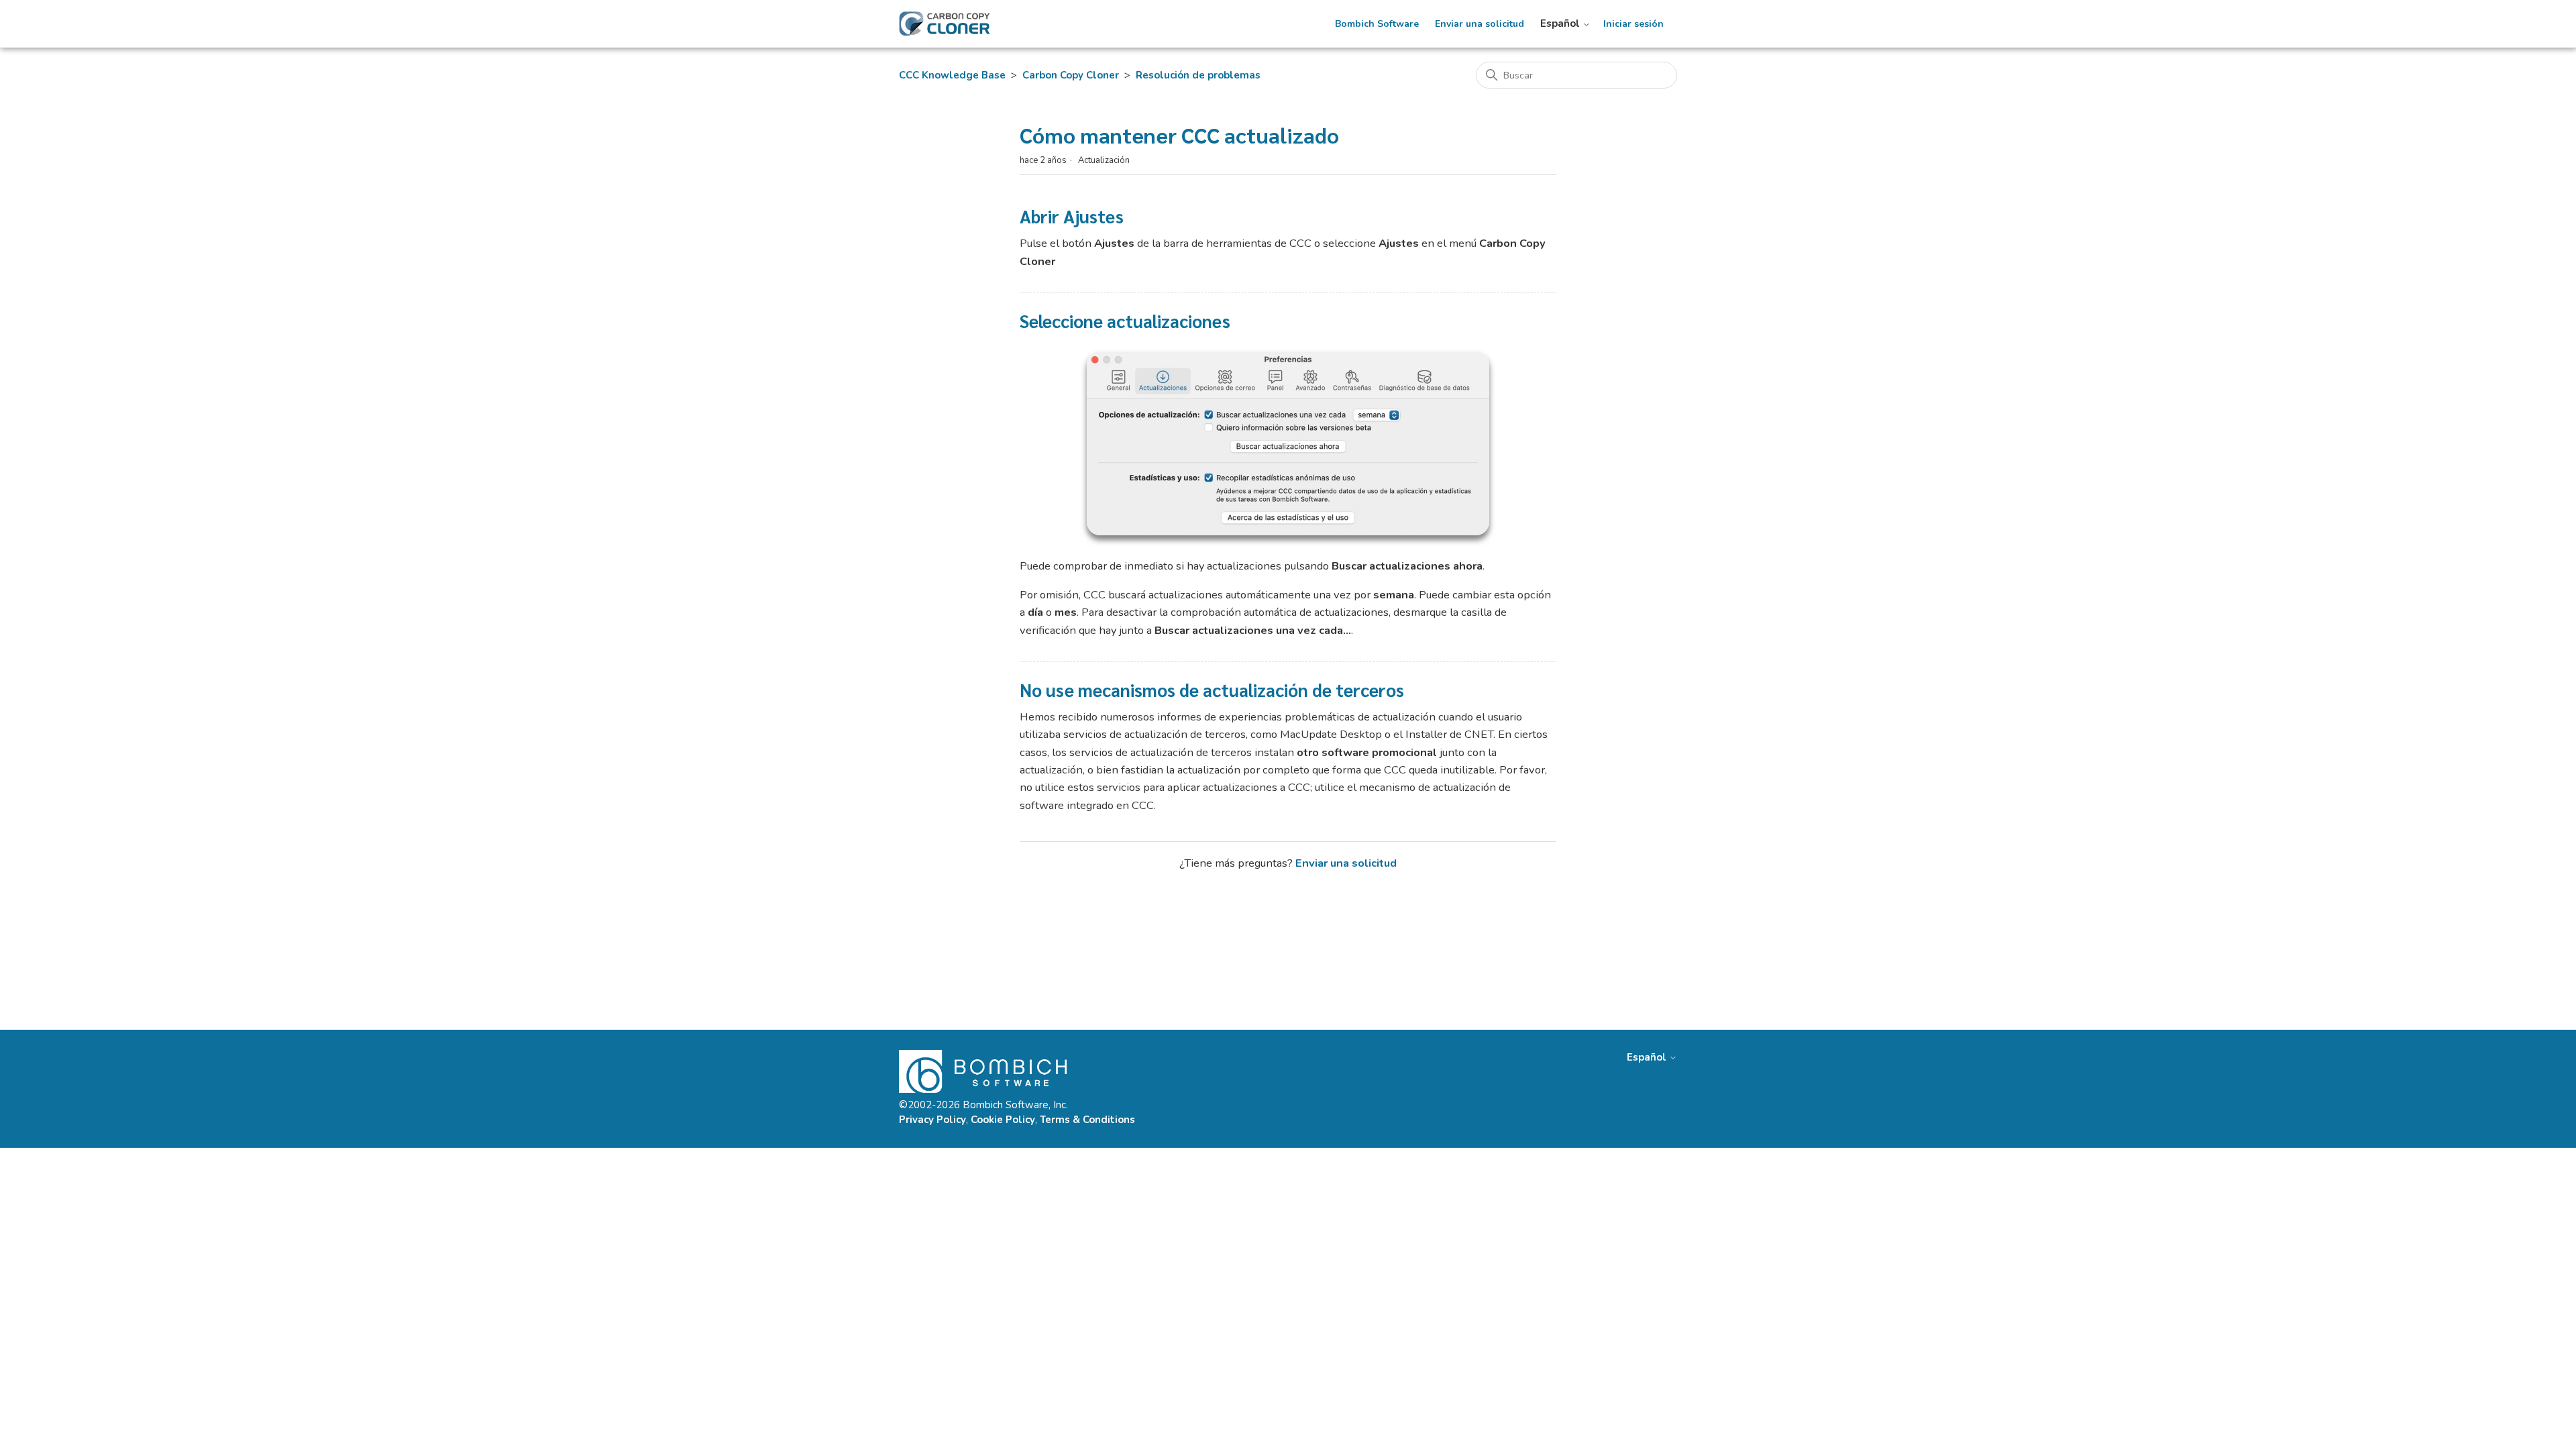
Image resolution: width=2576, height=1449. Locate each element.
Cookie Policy (1003, 1120)
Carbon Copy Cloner (1071, 75)
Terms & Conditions (1087, 1120)
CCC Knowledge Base (952, 75)
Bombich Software (1377, 24)
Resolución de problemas (1198, 75)
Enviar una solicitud (1480, 24)
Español (1561, 24)
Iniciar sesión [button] (1633, 24)
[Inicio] (945, 24)
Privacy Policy (932, 1120)
